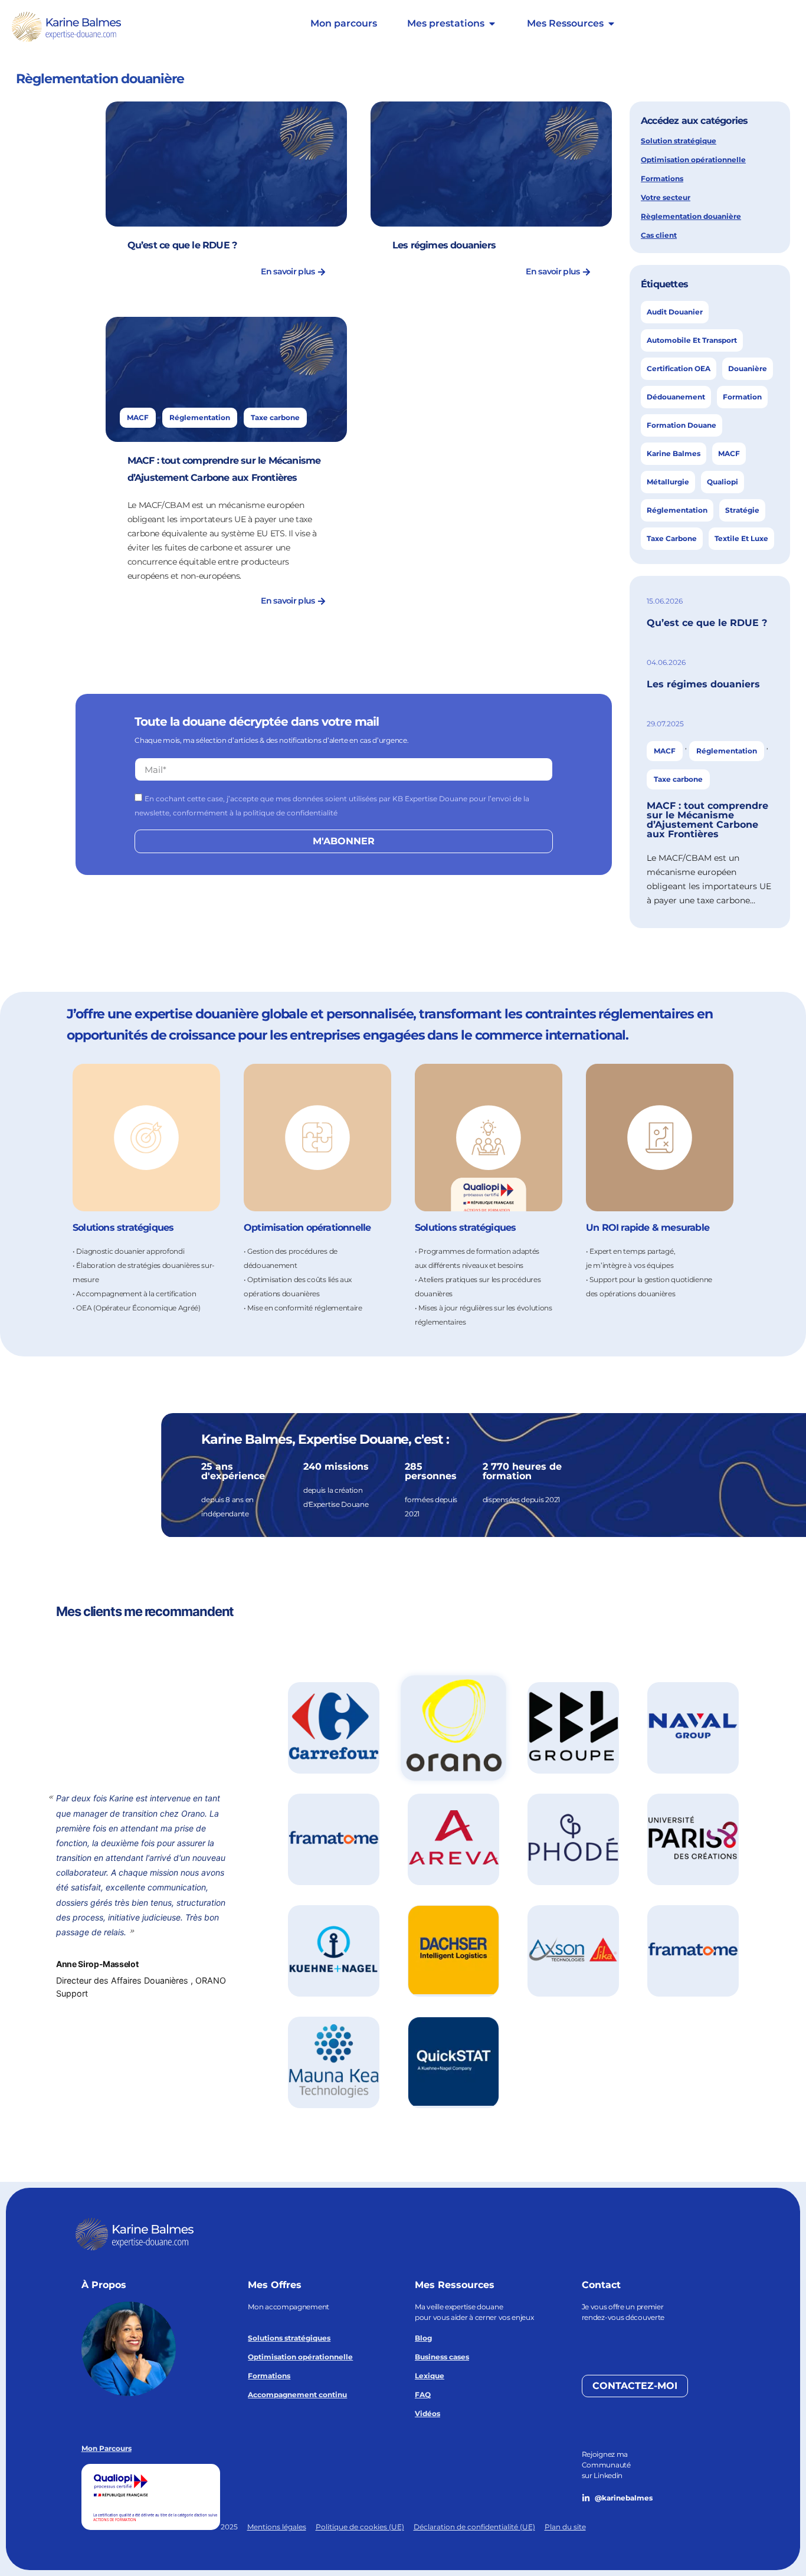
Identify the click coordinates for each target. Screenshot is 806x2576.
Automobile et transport (692, 340)
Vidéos (427, 2413)
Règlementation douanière (691, 216)
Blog (423, 2338)
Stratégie (742, 510)
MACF (138, 417)
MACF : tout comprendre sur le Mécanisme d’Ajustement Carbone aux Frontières (707, 820)
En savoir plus (288, 271)
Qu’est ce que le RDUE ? (182, 245)
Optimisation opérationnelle (693, 160)
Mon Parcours (107, 2448)
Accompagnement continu (297, 2395)
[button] (334, 1728)
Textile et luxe (741, 538)
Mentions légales (277, 2527)
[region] (403, 1868)
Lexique (430, 2376)
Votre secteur (666, 197)
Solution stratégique (679, 141)
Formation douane (682, 425)
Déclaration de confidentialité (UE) (474, 2527)
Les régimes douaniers (444, 245)
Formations (662, 178)
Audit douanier (675, 312)
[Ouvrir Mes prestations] (492, 24)
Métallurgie (668, 482)
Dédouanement (676, 397)
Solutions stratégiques (289, 2338)
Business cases (442, 2357)
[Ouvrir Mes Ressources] (611, 24)
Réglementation (200, 417)
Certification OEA (679, 368)
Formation (742, 397)
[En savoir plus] (321, 271)
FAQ (423, 2395)
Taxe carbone (275, 417)
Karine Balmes (674, 453)
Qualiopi (723, 482)
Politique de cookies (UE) (360, 2527)
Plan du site (565, 2527)
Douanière (748, 368)
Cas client (659, 235)
